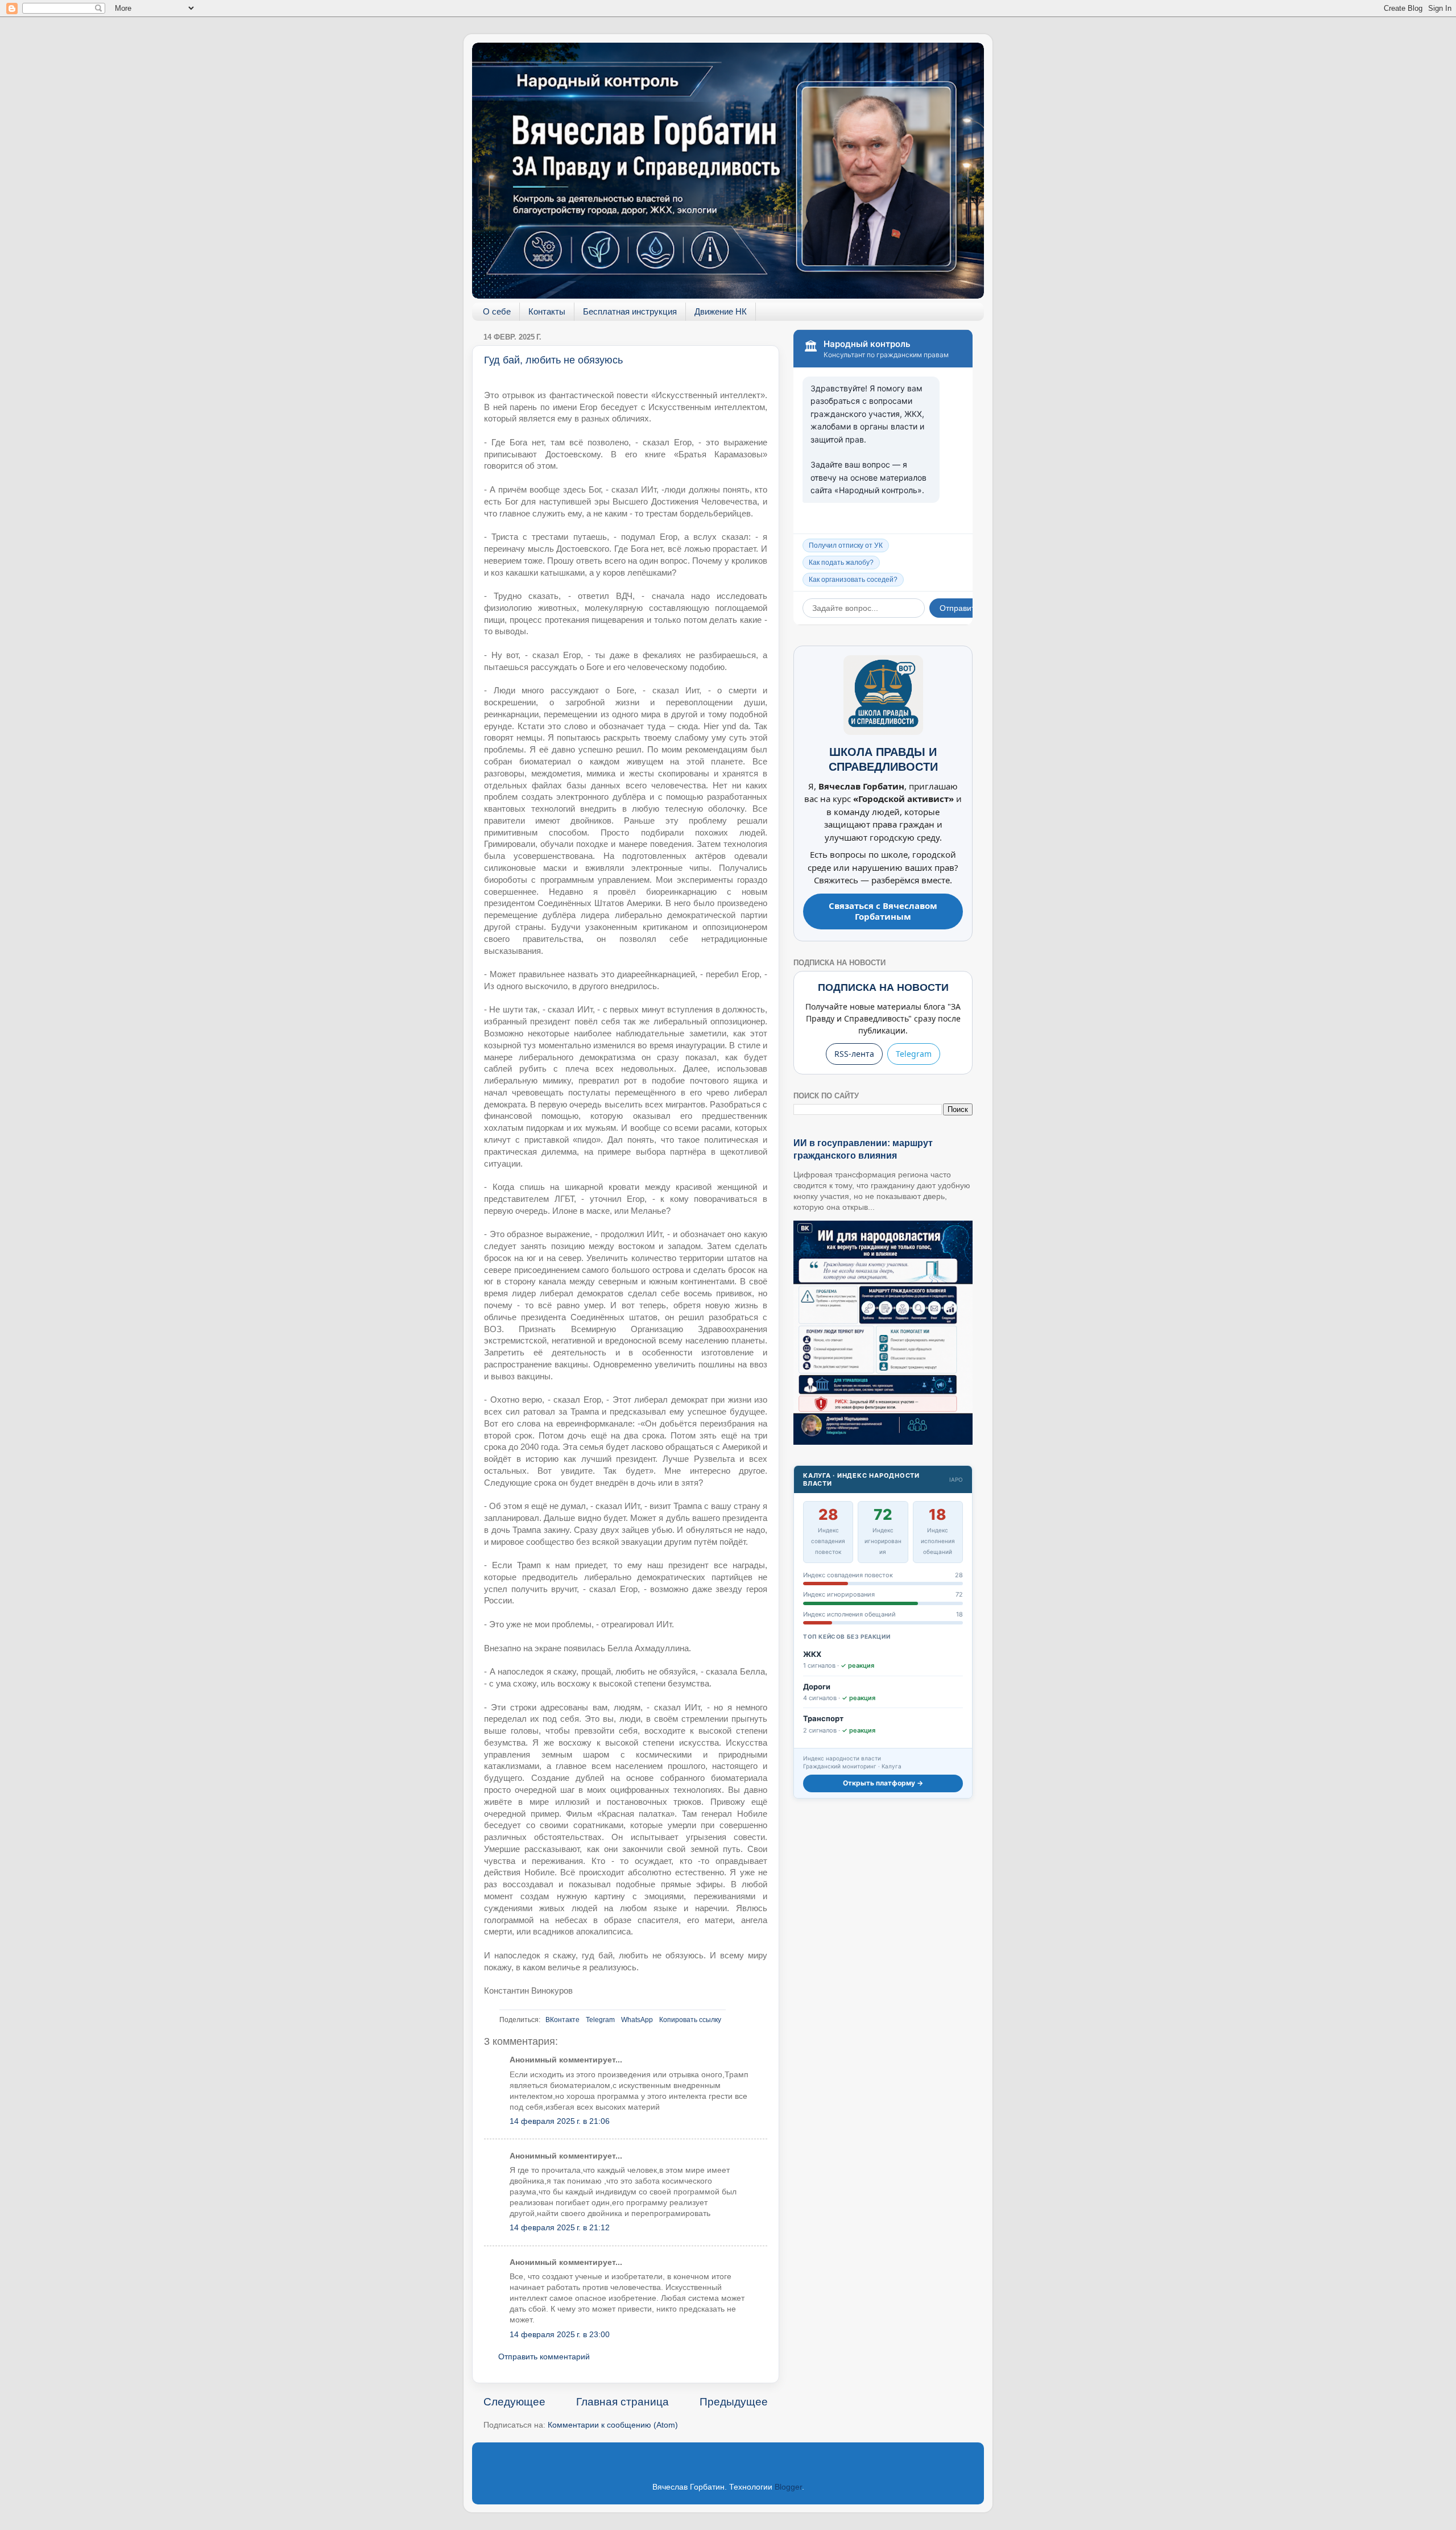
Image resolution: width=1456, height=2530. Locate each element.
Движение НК (721, 311)
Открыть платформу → (883, 1783)
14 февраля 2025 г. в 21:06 (560, 2121)
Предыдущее (734, 2402)
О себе (497, 311)
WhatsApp (637, 2020)
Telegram (600, 2020)
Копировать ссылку (690, 2020)
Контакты (547, 311)
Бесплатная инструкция (630, 311)
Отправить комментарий (544, 2357)
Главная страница (622, 2402)
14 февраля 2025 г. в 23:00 (560, 2335)
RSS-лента (854, 1054)
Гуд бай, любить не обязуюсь (553, 360)
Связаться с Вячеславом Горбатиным (883, 911)
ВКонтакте (562, 2020)
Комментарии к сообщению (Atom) (613, 2425)
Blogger (788, 2487)
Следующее (514, 2402)
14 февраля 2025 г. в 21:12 (560, 2228)
